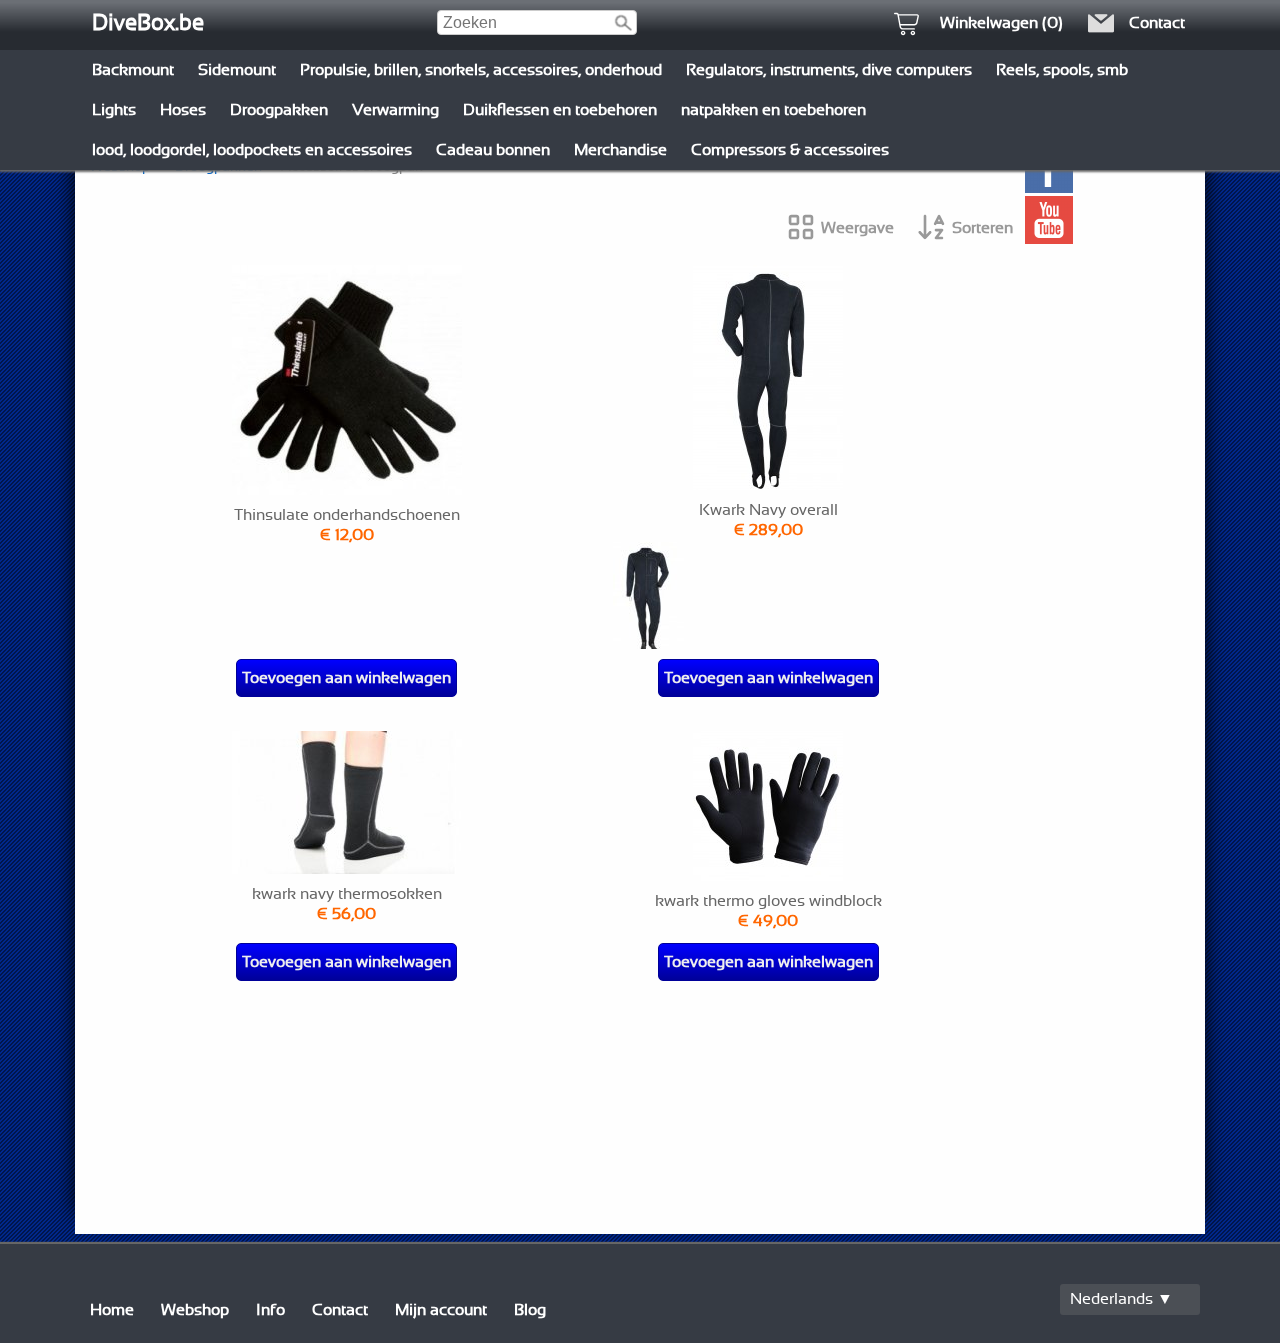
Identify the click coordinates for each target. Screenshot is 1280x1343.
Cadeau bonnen (493, 150)
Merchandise (620, 150)
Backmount (133, 70)
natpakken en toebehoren (773, 110)
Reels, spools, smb (1062, 70)
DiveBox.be (148, 23)
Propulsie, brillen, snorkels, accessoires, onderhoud (481, 70)
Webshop (195, 1310)
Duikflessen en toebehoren (560, 110)
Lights (114, 110)
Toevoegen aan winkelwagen (346, 678)
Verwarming (395, 110)
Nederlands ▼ (1121, 1299)
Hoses (183, 110)
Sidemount (237, 70)
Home (112, 1310)
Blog (530, 1310)
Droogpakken (279, 110)
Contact (340, 1310)
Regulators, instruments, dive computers (829, 70)
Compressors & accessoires (790, 150)
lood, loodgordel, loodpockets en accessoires (252, 150)
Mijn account (441, 1310)
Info (270, 1310)
